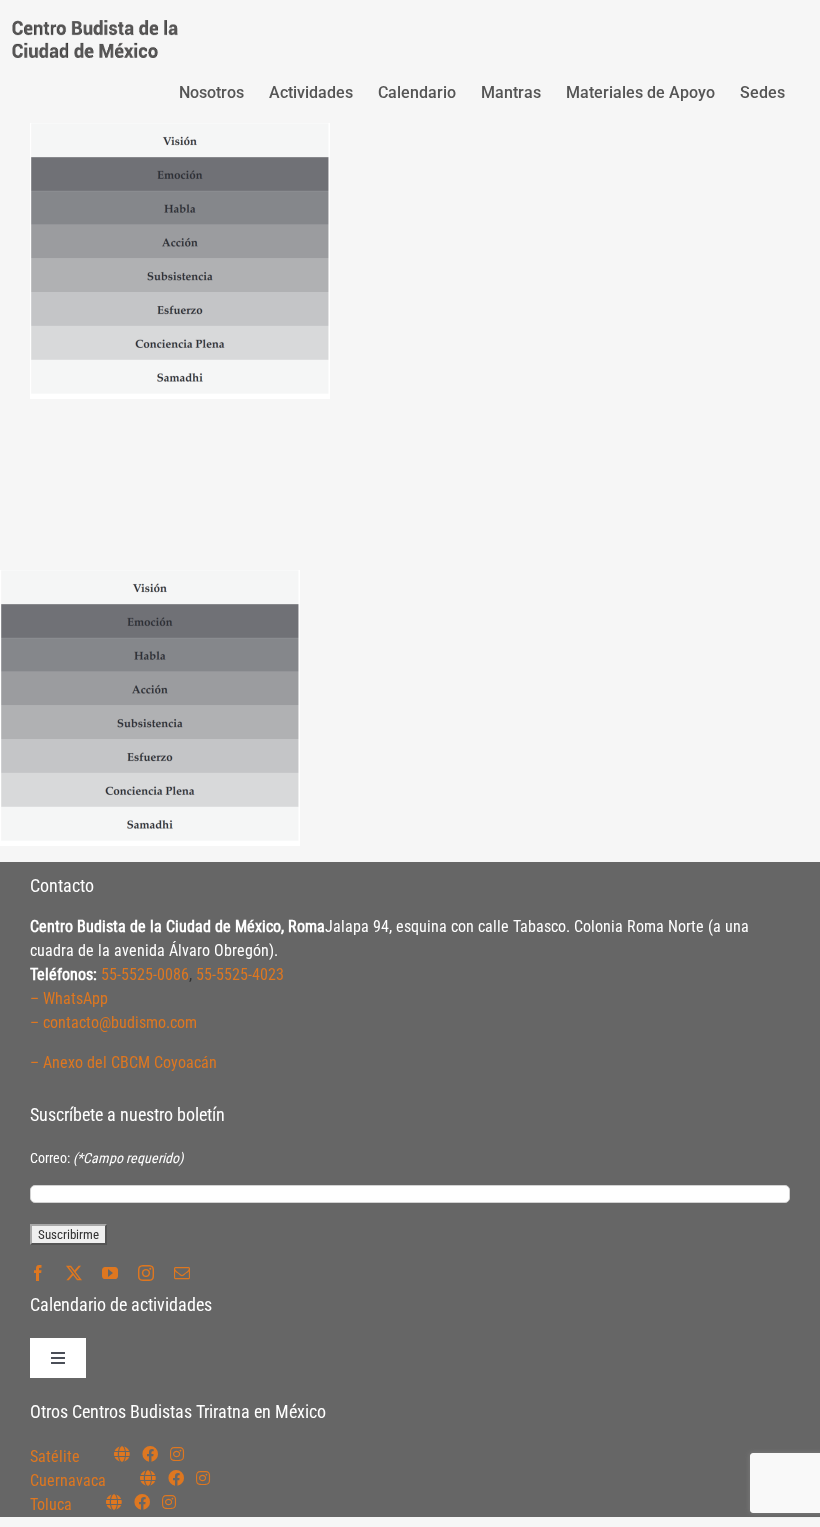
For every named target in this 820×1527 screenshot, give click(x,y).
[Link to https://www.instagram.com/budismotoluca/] (169, 1502)
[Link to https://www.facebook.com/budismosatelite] (150, 1454)
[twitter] (74, 1273)
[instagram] (146, 1273)
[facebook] (38, 1273)
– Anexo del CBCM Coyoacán (123, 1062)
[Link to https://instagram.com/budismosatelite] (177, 1454)
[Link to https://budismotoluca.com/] (114, 1502)
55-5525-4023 (240, 974)
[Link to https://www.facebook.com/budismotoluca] (142, 1502)
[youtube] (110, 1273)
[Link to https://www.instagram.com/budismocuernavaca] (203, 1478)
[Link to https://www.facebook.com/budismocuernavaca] (176, 1478)
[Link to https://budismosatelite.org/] (122, 1454)
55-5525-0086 (145, 974)
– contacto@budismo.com (113, 1022)
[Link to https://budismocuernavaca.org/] (148, 1478)
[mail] (182, 1273)
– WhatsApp (69, 998)
